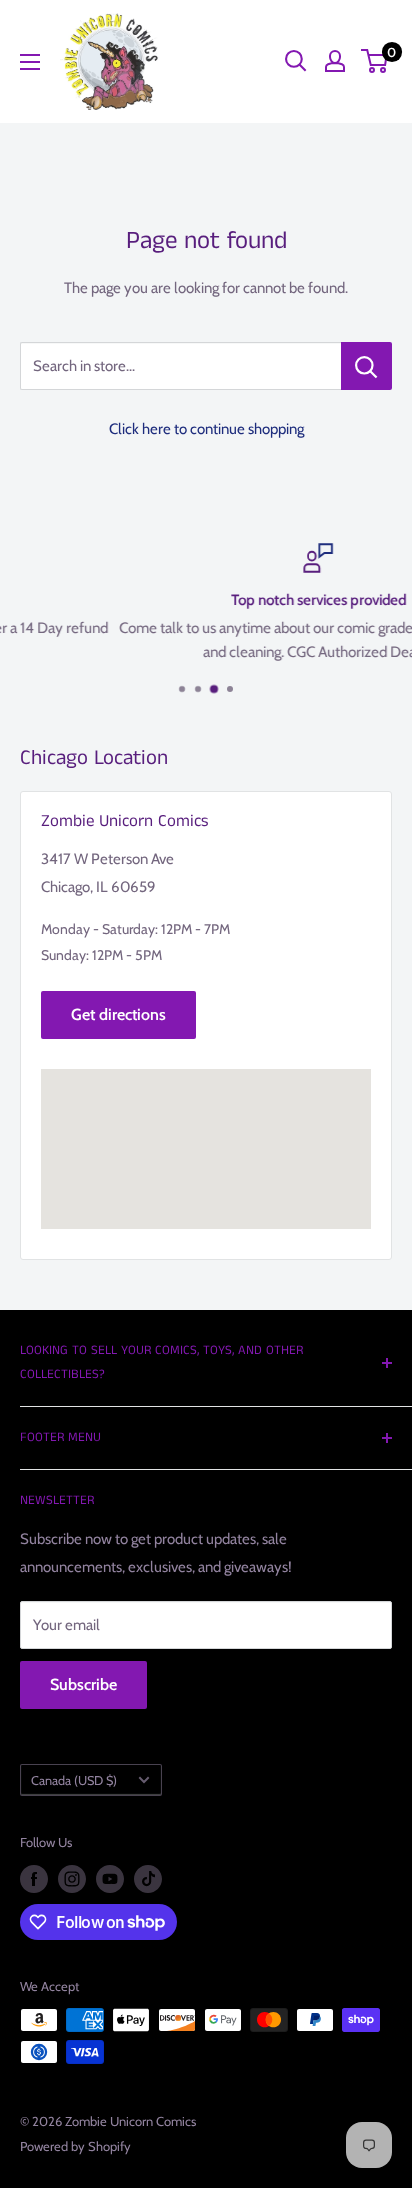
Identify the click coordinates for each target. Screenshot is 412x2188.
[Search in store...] (366, 366)
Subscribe (83, 1684)
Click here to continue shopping (206, 429)
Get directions (118, 1014)
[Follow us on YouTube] (110, 1879)
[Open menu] (30, 62)
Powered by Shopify (75, 2146)
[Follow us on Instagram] (72, 1879)
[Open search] (296, 61)
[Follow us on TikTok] (148, 1879)
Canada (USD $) (74, 1780)
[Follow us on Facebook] (34, 1879)
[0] (375, 61)
